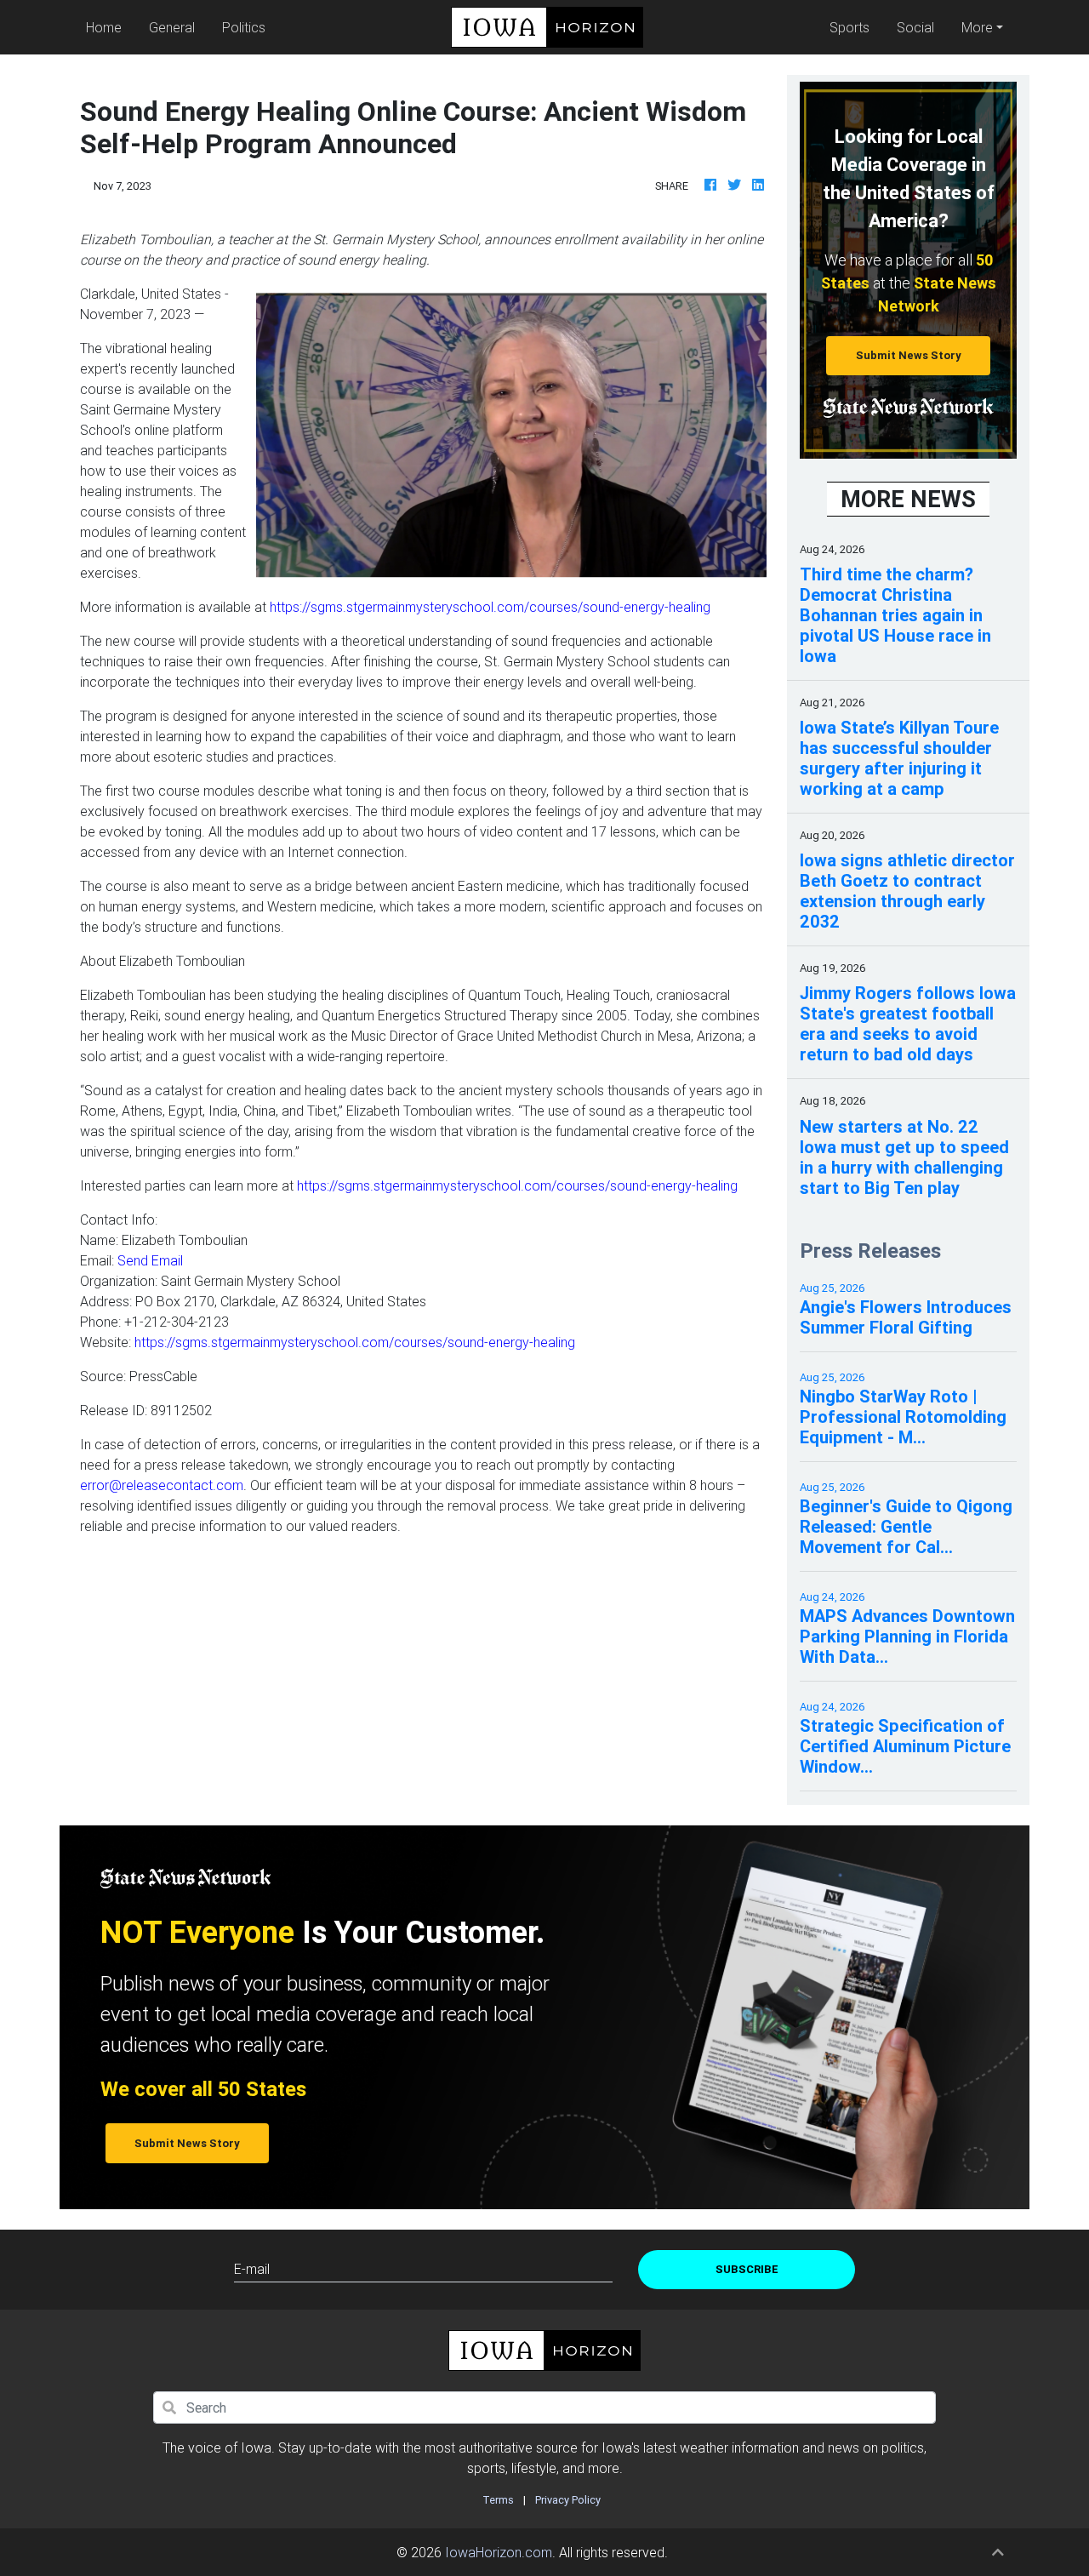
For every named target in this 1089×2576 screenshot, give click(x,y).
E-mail (252, 2269)
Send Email (150, 1260)
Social (915, 27)
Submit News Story (909, 355)
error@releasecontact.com (162, 1485)
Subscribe (747, 2269)
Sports (850, 27)
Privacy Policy (568, 2500)
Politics (244, 27)
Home (107, 27)
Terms (498, 2500)
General (172, 27)
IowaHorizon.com (499, 2552)
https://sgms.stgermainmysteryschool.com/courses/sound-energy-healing (490, 607)
